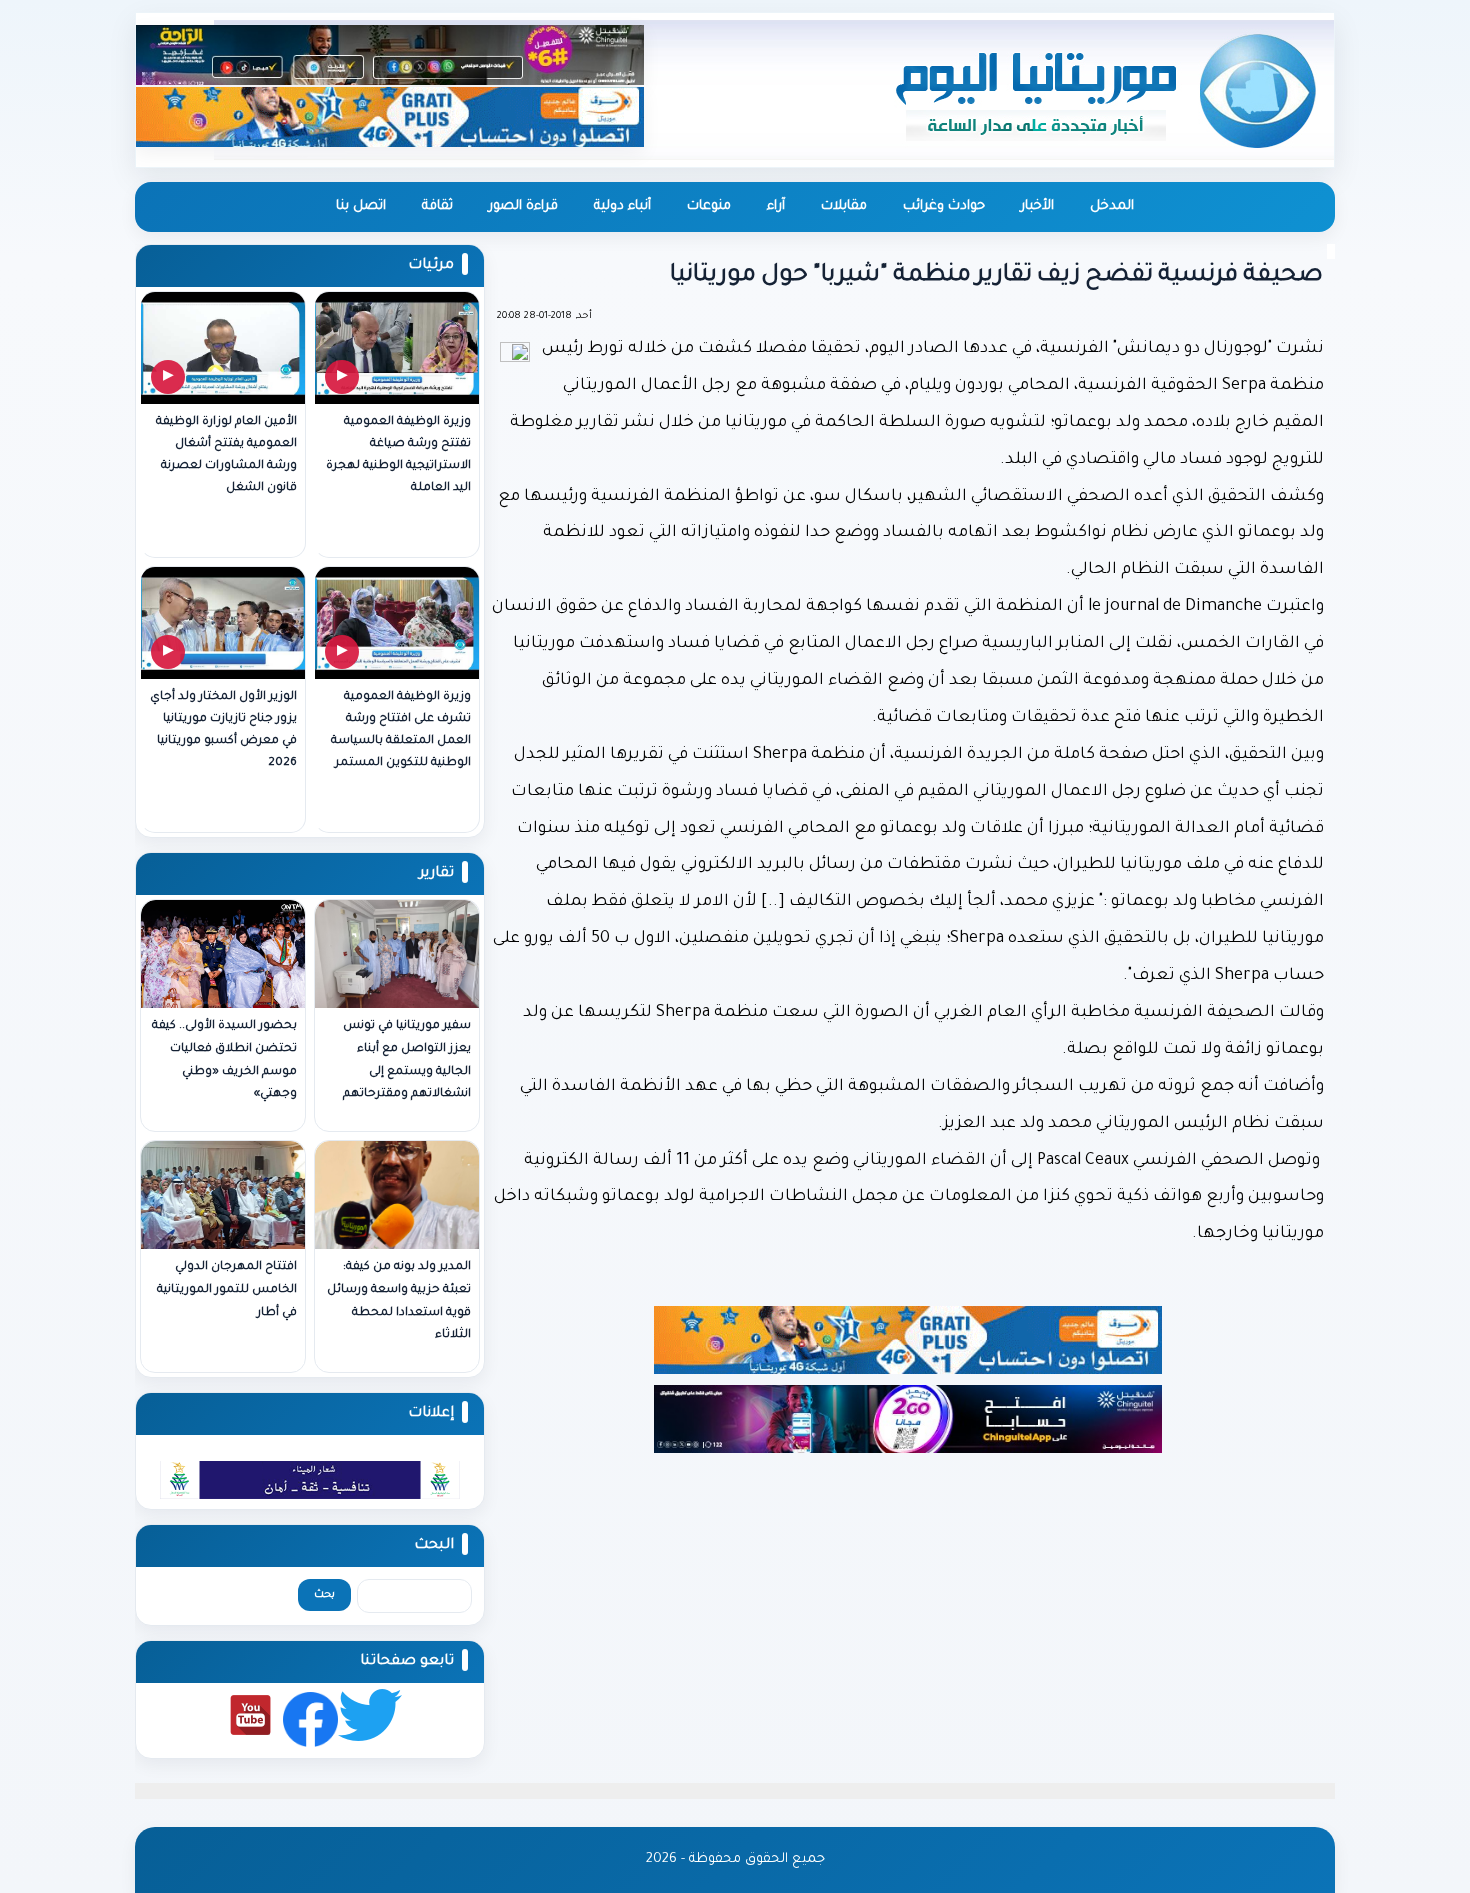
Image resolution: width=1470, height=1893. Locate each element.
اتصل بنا (361, 206)
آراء (776, 206)
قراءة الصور (523, 206)
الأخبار (1037, 206)
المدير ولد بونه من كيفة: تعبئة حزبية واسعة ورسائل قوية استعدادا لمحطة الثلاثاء (399, 1301)
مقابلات (844, 206)
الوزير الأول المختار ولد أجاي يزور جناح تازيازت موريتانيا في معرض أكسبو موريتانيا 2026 (223, 730)
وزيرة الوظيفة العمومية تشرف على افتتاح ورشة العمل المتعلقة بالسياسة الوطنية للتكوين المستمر (401, 730)
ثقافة (437, 206)
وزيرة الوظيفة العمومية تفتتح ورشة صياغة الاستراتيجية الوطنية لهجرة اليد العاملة (398, 455)
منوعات (709, 206)
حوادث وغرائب (944, 206)
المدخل (1112, 206)
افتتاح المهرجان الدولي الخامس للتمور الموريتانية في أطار (227, 1290)
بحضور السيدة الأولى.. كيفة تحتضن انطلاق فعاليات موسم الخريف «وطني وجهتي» (224, 1060)
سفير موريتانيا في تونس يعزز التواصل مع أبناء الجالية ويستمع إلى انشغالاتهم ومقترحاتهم (407, 1060)
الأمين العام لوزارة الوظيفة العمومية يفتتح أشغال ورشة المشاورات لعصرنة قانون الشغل (226, 455)
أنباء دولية (622, 206)
